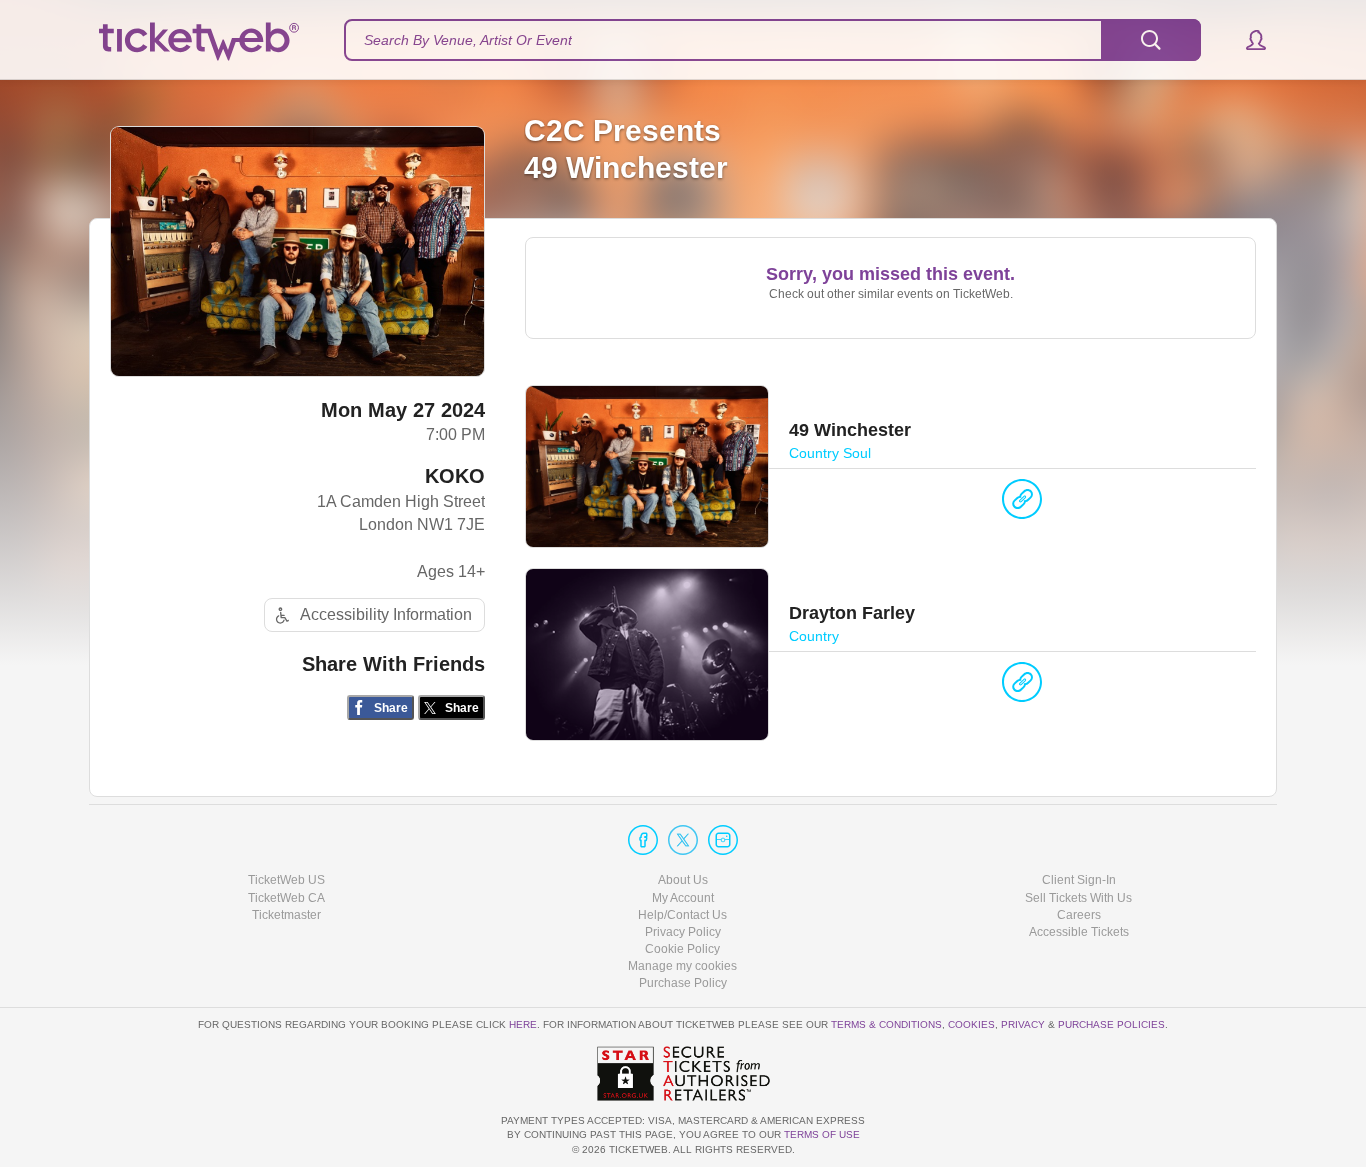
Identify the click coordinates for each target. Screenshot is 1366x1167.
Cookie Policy (682, 949)
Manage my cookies (682, 966)
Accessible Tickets (1079, 932)
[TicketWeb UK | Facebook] (643, 840)
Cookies (971, 1024)
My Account (683, 898)
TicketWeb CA (286, 898)
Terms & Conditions (886, 1024)
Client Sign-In (1079, 880)
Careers (1079, 915)
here (523, 1024)
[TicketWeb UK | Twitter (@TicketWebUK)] (683, 840)
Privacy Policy (683, 932)
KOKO (455, 476)
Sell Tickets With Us (1078, 898)
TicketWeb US (286, 880)
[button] (1246, 40)
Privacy (1023, 1024)
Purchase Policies (1111, 1024)
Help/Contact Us (682, 915)
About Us (683, 880)
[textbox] (772, 40)
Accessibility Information (386, 614)
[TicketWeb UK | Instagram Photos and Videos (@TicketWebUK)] (723, 840)
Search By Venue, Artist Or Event (468, 40)
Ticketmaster (286, 915)
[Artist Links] (1022, 504)
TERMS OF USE (822, 1134)
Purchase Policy (683, 983)
